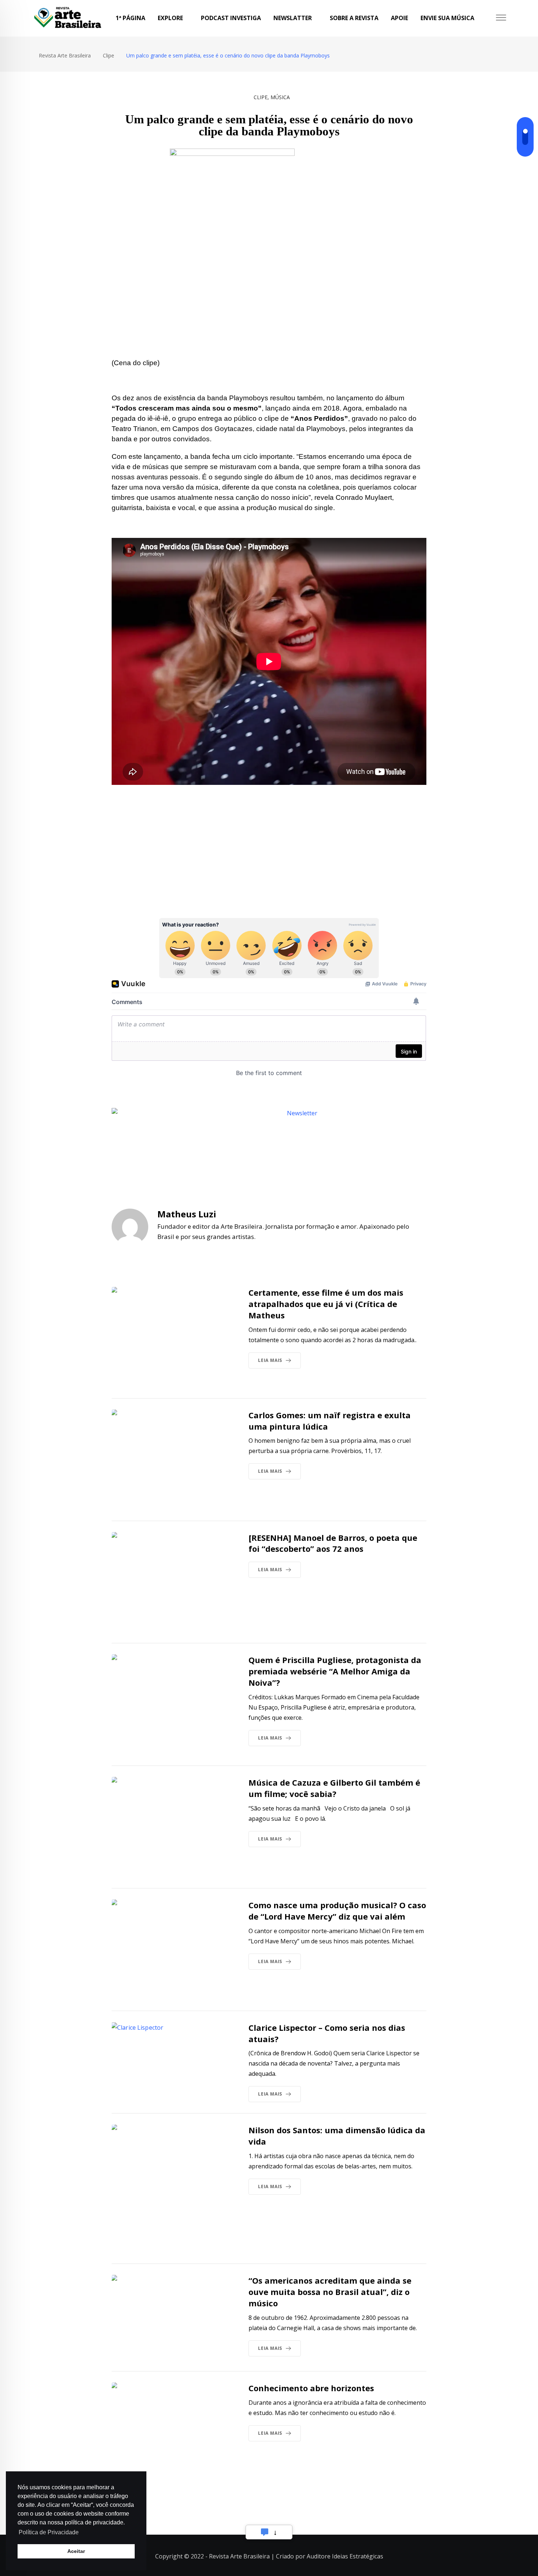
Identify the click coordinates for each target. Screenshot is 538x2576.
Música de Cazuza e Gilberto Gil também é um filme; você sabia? (334, 1788)
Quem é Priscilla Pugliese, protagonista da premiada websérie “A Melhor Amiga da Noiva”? (335, 1671)
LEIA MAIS (270, 1360)
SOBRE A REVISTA (354, 18)
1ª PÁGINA (130, 18)
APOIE (399, 18)
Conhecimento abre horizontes (311, 2388)
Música (280, 97)
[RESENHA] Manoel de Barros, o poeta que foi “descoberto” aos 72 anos (333, 1543)
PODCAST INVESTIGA (231, 18)
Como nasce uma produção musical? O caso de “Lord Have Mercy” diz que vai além (337, 1911)
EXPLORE (170, 18)
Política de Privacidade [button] (49, 2532)
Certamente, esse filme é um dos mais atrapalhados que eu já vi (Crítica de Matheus (326, 1304)
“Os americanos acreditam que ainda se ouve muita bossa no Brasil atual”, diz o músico (330, 2292)
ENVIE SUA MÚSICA (447, 18)
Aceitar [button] (76, 2551)
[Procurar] (487, 18)
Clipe (261, 97)
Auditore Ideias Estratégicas (345, 2556)
